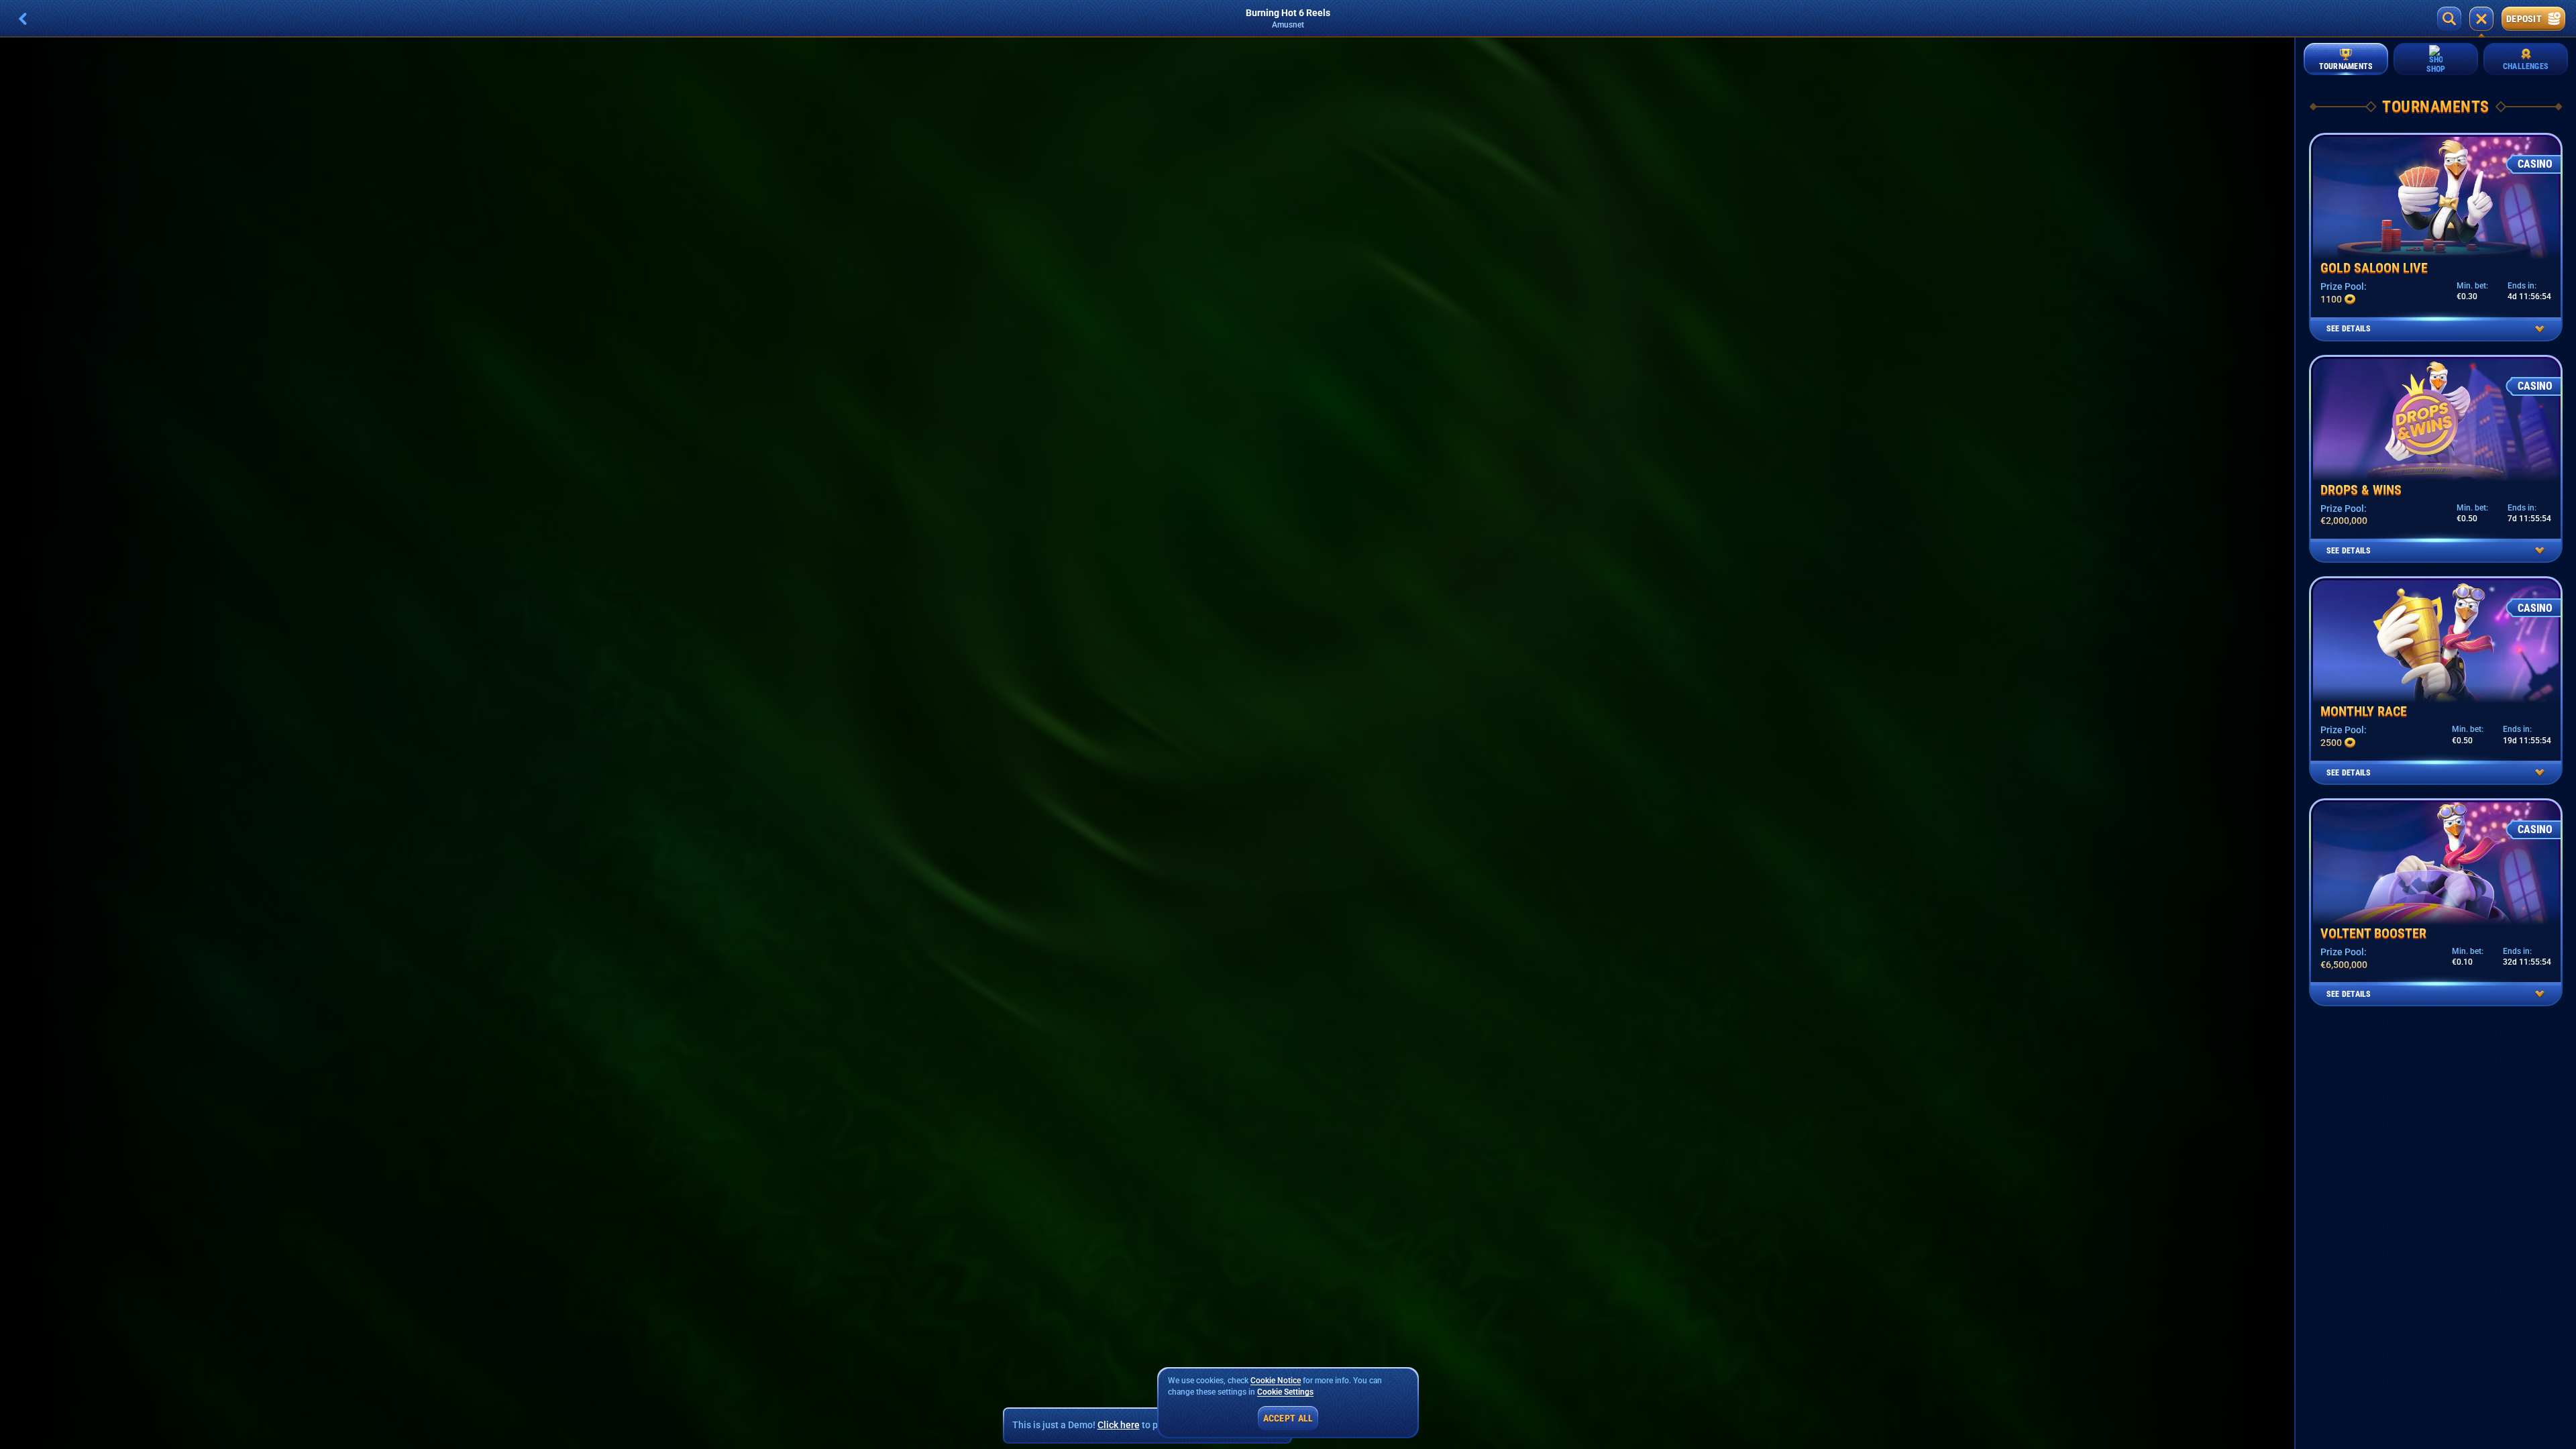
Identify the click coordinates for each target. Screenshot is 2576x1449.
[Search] (2449, 19)
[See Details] (2540, 329)
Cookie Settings (1285, 1392)
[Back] (23, 19)
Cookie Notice (1276, 1381)
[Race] (2481, 19)
